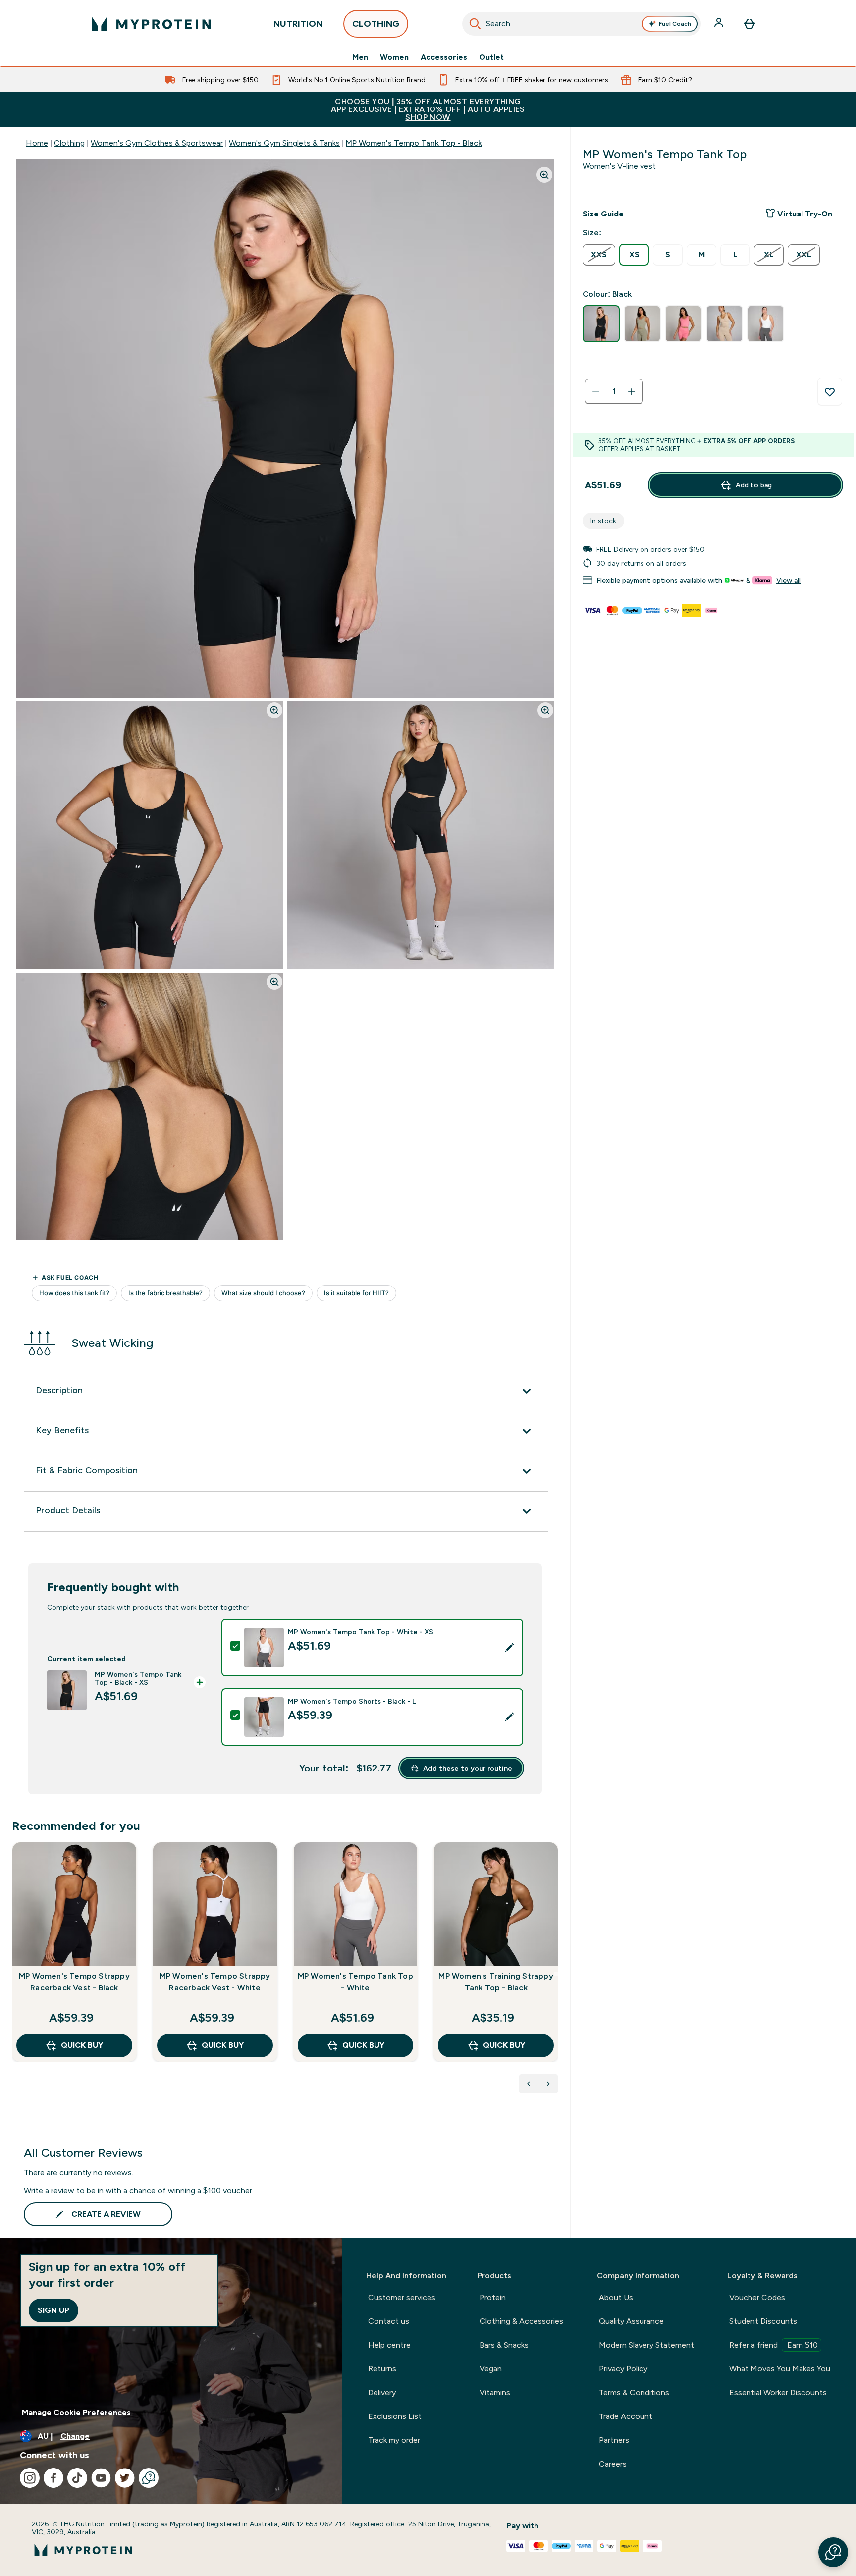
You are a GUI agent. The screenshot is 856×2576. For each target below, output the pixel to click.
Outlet (491, 57)
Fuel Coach (675, 24)
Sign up (53, 2310)
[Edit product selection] (509, 1648)
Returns (382, 2369)
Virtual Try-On (805, 214)
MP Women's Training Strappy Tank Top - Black (496, 1982)
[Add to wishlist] (830, 392)
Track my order (394, 2440)
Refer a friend (774, 2345)
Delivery (382, 2392)
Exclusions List (395, 2416)
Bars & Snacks (504, 2345)
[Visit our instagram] (30, 2478)
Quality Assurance (631, 2321)
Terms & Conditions (634, 2392)
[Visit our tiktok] (77, 2478)
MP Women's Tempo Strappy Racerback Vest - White (215, 1982)
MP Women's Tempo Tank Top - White (355, 1982)
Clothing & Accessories (521, 2321)
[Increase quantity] (632, 392)
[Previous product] (529, 2084)
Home (37, 143)
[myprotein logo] (151, 24)
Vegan (491, 2369)
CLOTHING (376, 24)
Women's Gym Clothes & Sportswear (157, 143)
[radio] (599, 255)
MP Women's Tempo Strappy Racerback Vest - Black (74, 1982)
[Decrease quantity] (596, 392)
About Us (616, 2297)
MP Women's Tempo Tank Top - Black (414, 143)
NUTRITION (298, 24)
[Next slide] (556, 1974)
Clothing (69, 143)
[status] (614, 392)
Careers (613, 2464)
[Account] (720, 24)
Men (360, 57)
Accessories (444, 57)
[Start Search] (475, 24)
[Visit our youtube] (101, 2478)
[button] (833, 2552)
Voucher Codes (757, 2297)
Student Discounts (763, 2321)
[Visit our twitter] (125, 2478)
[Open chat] (149, 2478)
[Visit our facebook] (53, 2478)
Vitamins (495, 2392)
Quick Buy (82, 2045)
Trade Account (626, 2416)
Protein (493, 2297)
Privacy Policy (623, 2369)
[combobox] (582, 24)
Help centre (389, 2345)
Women (394, 57)
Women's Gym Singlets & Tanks (284, 143)
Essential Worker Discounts (778, 2392)
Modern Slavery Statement (646, 2345)
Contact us (389, 2321)
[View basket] (749, 24)
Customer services (402, 2297)
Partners (614, 2440)
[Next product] (548, 2084)
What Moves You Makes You (780, 2369)
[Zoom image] (544, 175)
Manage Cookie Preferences (76, 2412)
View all (788, 580)
